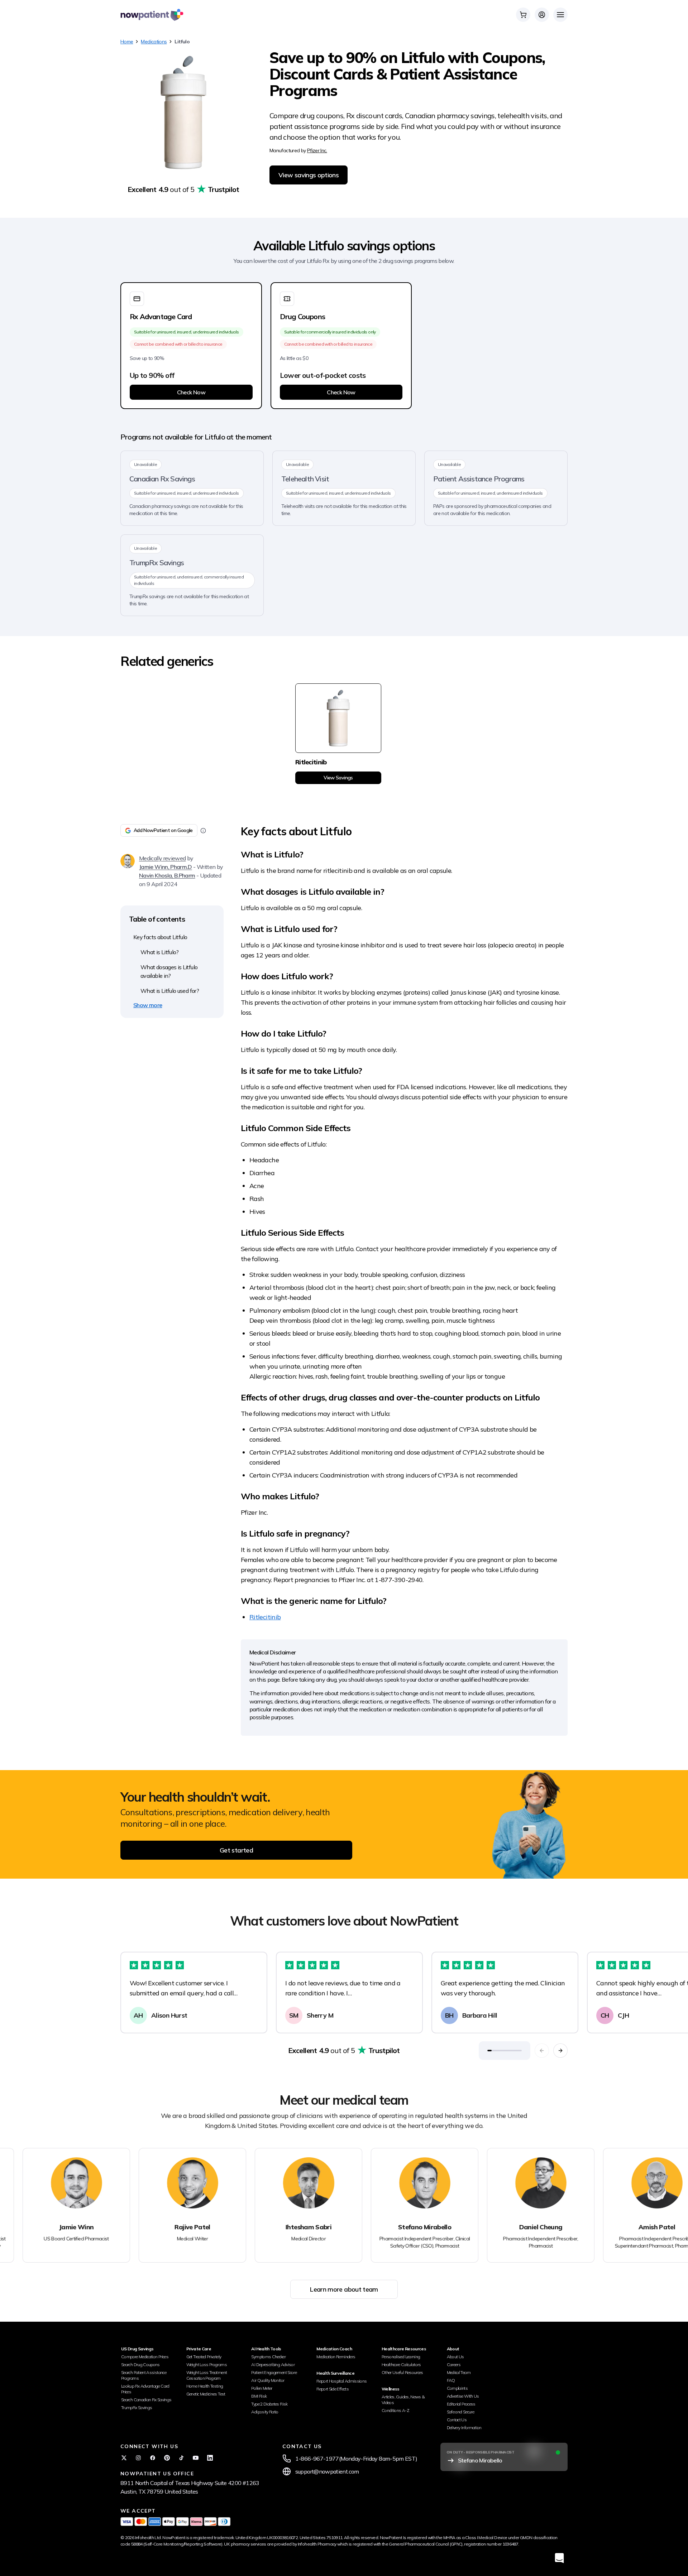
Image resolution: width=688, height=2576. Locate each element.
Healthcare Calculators (401, 2364)
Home (127, 42)
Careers (454, 2364)
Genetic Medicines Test (206, 2394)
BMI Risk (259, 2396)
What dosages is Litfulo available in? (169, 971)
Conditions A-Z (395, 2410)
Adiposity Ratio (265, 2412)
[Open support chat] (559, 2558)
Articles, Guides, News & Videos (403, 2400)
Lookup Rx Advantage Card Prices (145, 2389)
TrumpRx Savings (137, 2407)
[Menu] (560, 15)
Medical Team (459, 2372)
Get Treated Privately (204, 2357)
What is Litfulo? (160, 952)
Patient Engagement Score (274, 2372)
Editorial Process (461, 2404)
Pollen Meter (262, 2388)
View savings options (309, 175)
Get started (236, 1850)
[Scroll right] (560, 2051)
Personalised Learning (401, 2357)
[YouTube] (196, 2458)
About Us (455, 2357)
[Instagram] (138, 2458)
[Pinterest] (167, 2458)
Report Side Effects (333, 2389)
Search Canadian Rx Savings (146, 2400)
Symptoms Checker (268, 2357)
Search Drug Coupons (140, 2364)
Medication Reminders (336, 2357)
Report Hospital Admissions (341, 2381)
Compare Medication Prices (145, 2357)
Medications (154, 42)
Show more (148, 1005)
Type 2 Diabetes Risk (269, 2404)
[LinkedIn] (210, 2458)
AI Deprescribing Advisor (273, 2364)
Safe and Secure (460, 2412)
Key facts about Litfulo (160, 937)
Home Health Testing (205, 2386)
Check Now (191, 392)
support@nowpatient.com (327, 2471)
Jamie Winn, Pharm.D (166, 867)
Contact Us (457, 2420)
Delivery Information (464, 2428)
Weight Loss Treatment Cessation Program (207, 2375)
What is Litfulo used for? (170, 991)
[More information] (203, 831)
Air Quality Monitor (268, 2380)
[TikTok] (181, 2458)
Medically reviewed (162, 858)
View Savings (338, 778)
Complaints (457, 2388)
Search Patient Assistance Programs (144, 2375)
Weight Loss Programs (207, 2364)
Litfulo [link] (182, 42)
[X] (124, 2458)
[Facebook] (153, 2458)
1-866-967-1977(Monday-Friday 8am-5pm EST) (356, 2459)
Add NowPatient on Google (163, 830)
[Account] (542, 15)
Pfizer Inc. (317, 150)
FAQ (451, 2380)
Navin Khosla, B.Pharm (167, 875)
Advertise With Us (463, 2396)
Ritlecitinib (265, 1617)
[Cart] (523, 15)
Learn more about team (344, 2289)
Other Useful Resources (402, 2372)
